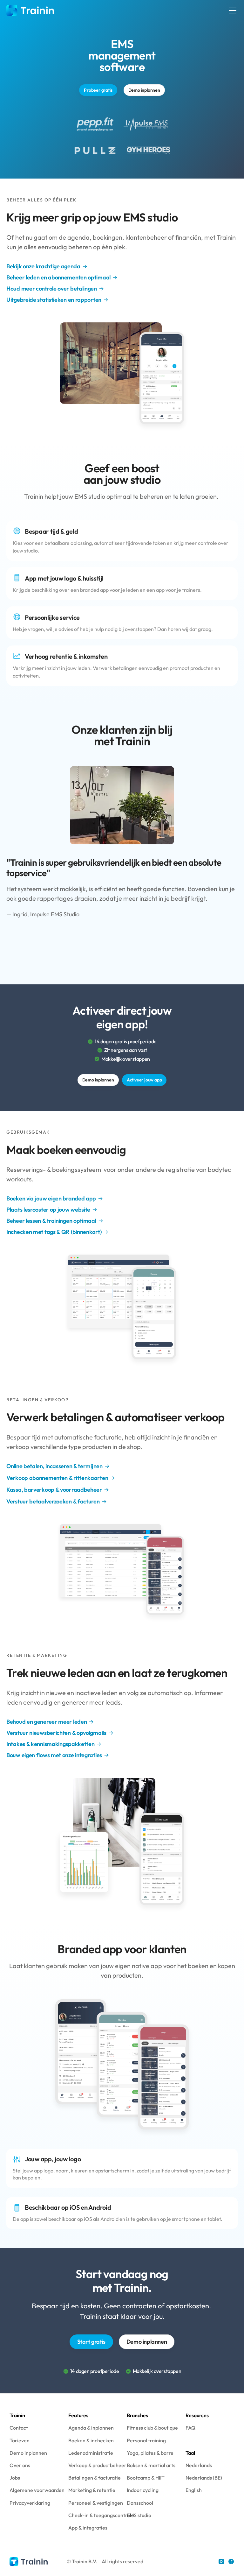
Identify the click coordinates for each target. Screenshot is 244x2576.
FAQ (190, 2428)
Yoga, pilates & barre (150, 2453)
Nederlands (199, 2465)
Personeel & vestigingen (96, 2503)
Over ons (20, 2465)
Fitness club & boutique (152, 2428)
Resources (197, 2415)
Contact (19, 2428)
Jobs (15, 2478)
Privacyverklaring (30, 2503)
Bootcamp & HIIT (146, 2478)
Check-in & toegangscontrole (101, 2515)
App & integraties (88, 2528)
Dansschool (140, 2503)
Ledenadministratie (91, 2453)
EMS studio (139, 2515)
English (194, 2490)
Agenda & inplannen (91, 2428)
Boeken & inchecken (91, 2440)
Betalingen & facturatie (95, 2478)
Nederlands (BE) (204, 2478)
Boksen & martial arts (151, 2465)
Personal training (146, 2440)
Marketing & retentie (92, 2490)
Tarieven (20, 2440)
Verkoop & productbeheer (97, 2465)
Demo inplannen (28, 2453)
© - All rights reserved (105, 2561)
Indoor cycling (143, 2490)
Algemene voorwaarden (37, 2490)
